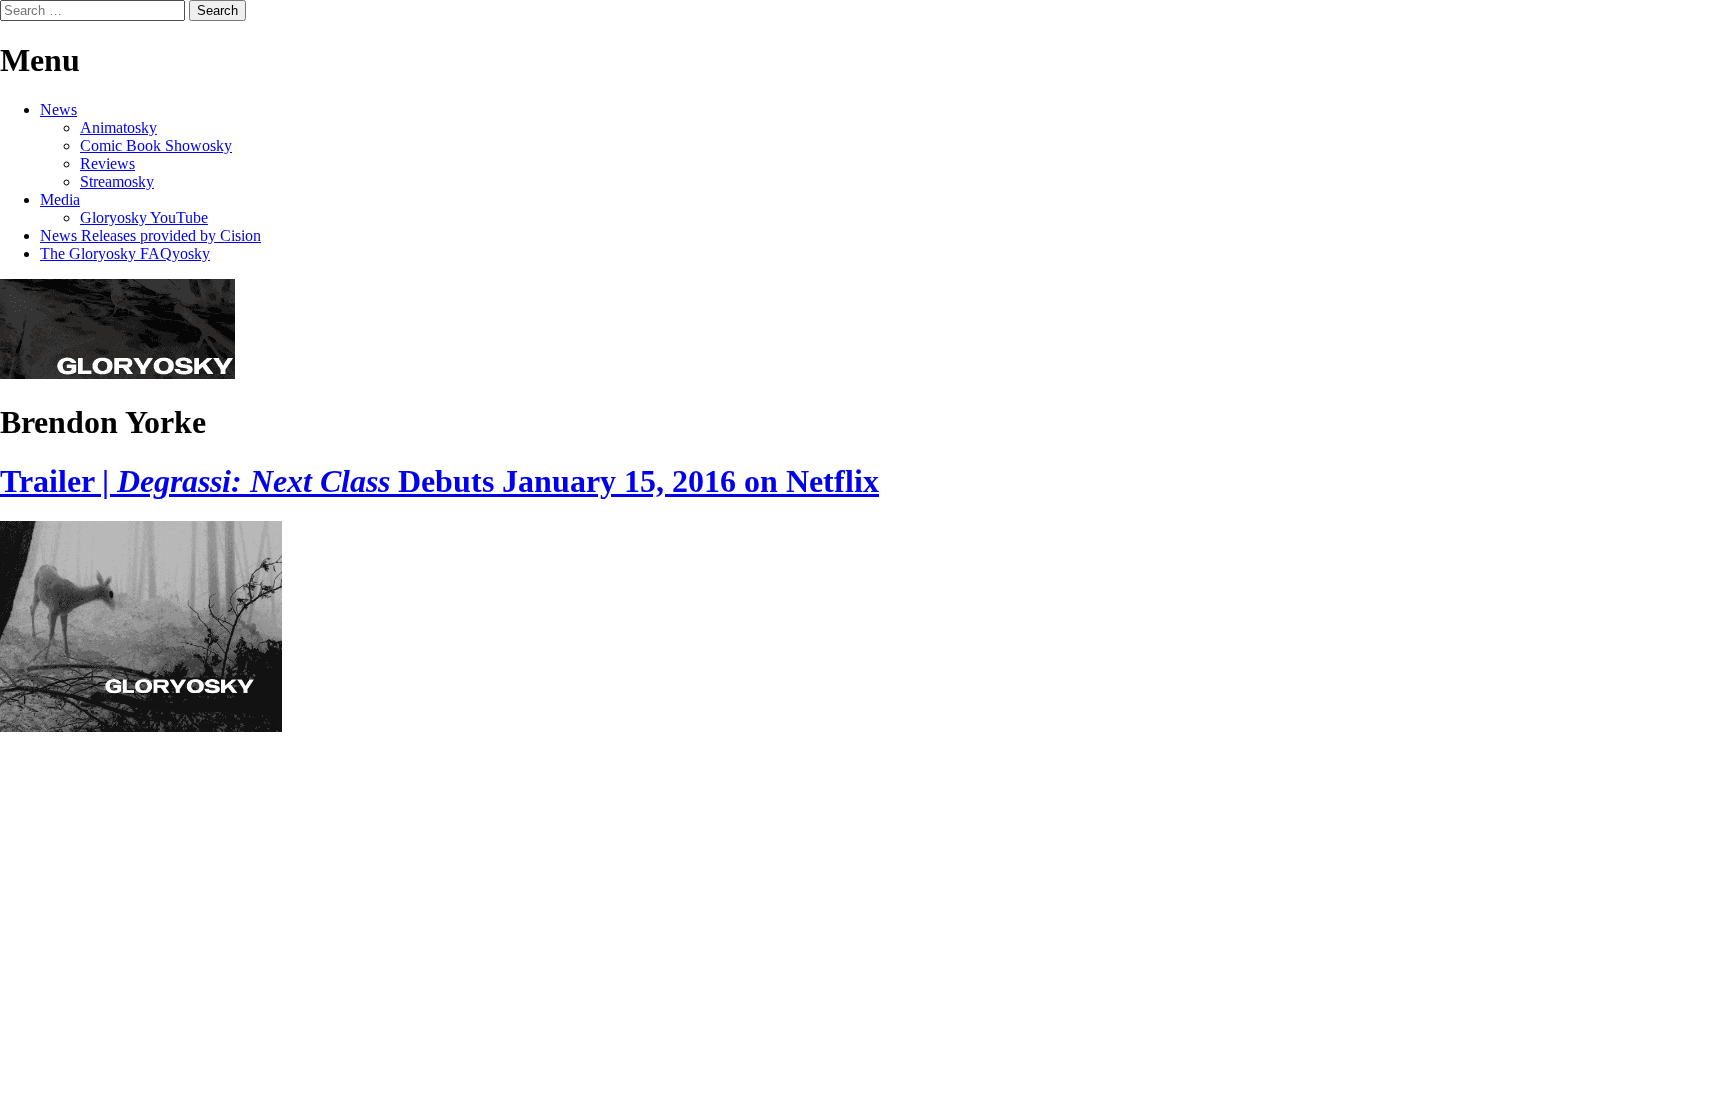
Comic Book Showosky (156, 145)
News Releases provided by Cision (150, 235)
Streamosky (117, 181)
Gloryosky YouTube (144, 217)
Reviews (107, 163)
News (58, 109)
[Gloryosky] (117, 373)
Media (60, 199)
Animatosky (118, 127)
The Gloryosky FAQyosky (125, 253)
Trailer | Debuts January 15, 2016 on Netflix (439, 481)
